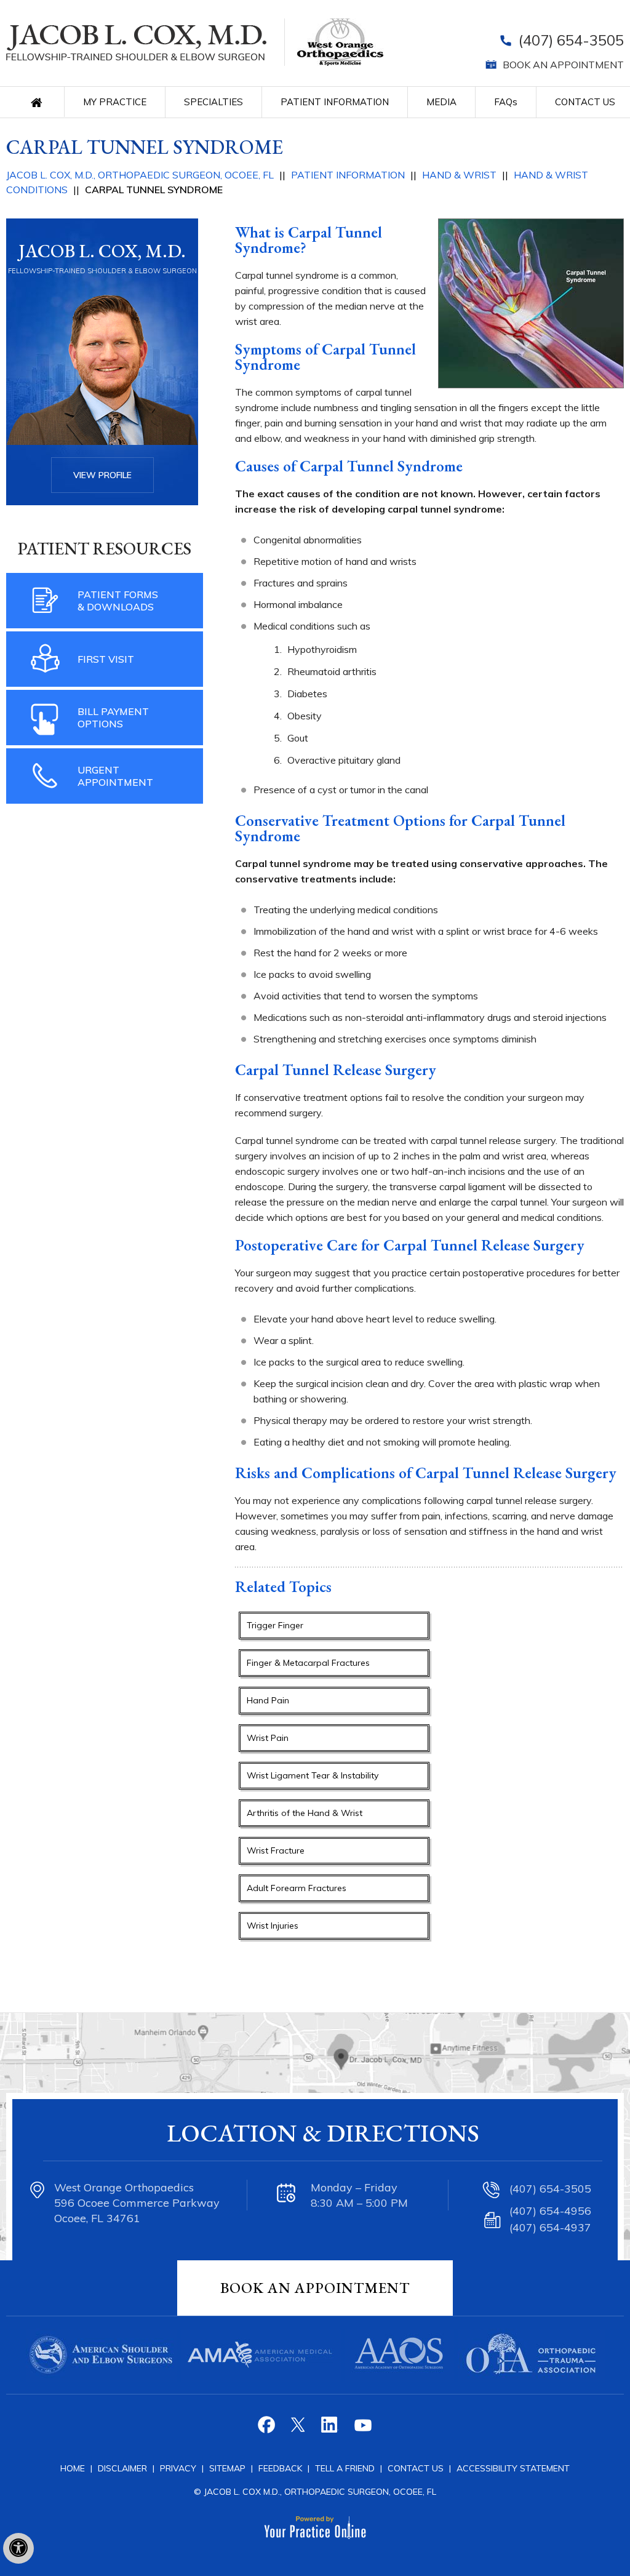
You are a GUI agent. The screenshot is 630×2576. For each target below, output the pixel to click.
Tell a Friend (345, 2468)
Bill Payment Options (113, 718)
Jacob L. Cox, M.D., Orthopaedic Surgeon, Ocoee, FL (140, 175)
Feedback (280, 2468)
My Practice (115, 102)
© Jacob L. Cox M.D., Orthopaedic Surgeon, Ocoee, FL (315, 2492)
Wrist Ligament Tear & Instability (313, 1775)
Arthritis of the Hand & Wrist (305, 1813)
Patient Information (335, 102)
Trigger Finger (275, 1625)
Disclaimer (122, 2468)
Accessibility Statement (513, 2468)
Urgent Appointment (115, 776)
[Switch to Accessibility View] (18, 2548)
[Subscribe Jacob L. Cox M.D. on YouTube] (362, 2429)
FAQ (506, 102)
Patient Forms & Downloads (118, 601)
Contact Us (585, 102)
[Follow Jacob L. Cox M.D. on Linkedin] (331, 2429)
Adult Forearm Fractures (297, 1888)
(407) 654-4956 (550, 2211)
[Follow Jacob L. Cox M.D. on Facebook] (268, 2429)
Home (40, 102)
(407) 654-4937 (550, 2227)
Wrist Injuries (273, 1926)
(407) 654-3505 (571, 40)
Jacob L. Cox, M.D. (102, 251)
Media (441, 102)
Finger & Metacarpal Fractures (308, 1663)
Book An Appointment (315, 2288)
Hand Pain (268, 1700)
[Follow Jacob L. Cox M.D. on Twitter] (299, 2429)
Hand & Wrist (459, 175)
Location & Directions (323, 2133)
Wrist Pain (268, 1738)
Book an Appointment (563, 65)
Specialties (213, 102)
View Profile (102, 475)
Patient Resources (105, 548)
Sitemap (229, 2468)
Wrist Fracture (276, 1850)
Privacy (179, 2468)
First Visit (106, 659)
